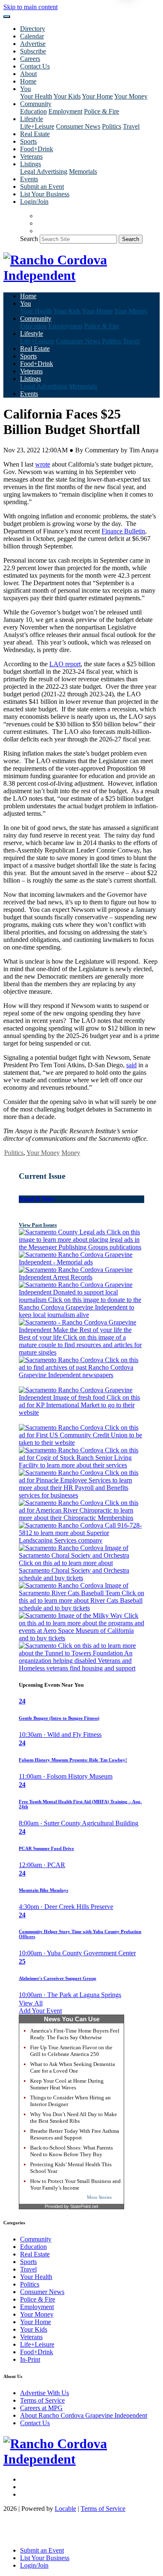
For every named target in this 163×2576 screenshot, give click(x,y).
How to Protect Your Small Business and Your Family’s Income (75, 2184)
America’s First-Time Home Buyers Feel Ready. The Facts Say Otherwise (75, 2034)
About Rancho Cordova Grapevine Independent (84, 2415)
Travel (131, 126)
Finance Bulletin (123, 531)
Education (33, 111)
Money (71, 1153)
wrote (43, 464)
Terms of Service (42, 2400)
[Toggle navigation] (7, 17)
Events (29, 179)
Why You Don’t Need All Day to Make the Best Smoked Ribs (74, 2118)
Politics (112, 126)
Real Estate (35, 134)
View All (31, 2003)
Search (29, 239)
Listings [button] (31, 164)
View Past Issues (38, 1225)
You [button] (25, 89)
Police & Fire (102, 111)
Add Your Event (40, 2011)
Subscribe (33, 51)
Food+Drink (37, 149)
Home (28, 81)
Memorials (83, 171)
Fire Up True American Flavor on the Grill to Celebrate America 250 (71, 2051)
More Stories (99, 2197)
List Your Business (45, 194)
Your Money (131, 96)
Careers (30, 59)
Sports (28, 141)
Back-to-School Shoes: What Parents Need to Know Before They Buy (71, 2151)
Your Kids (67, 96)
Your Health (36, 96)
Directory (33, 29)
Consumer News (78, 126)
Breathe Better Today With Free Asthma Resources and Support (75, 2134)
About (28, 74)
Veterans (31, 156)
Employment (65, 111)
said (131, 1065)
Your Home (97, 96)
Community (36, 2239)
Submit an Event (42, 187)
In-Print (30, 2359)
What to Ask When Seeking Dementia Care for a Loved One (73, 2067)
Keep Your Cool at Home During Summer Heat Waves (67, 2084)
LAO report (65, 664)
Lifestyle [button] (32, 119)
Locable (65, 2509)
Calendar (32, 36)
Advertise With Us (45, 2393)
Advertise (33, 44)
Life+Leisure (37, 126)
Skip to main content (31, 7)
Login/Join (34, 202)
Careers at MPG (41, 2408)
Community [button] (36, 104)
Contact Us (35, 66)
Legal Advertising (44, 171)
